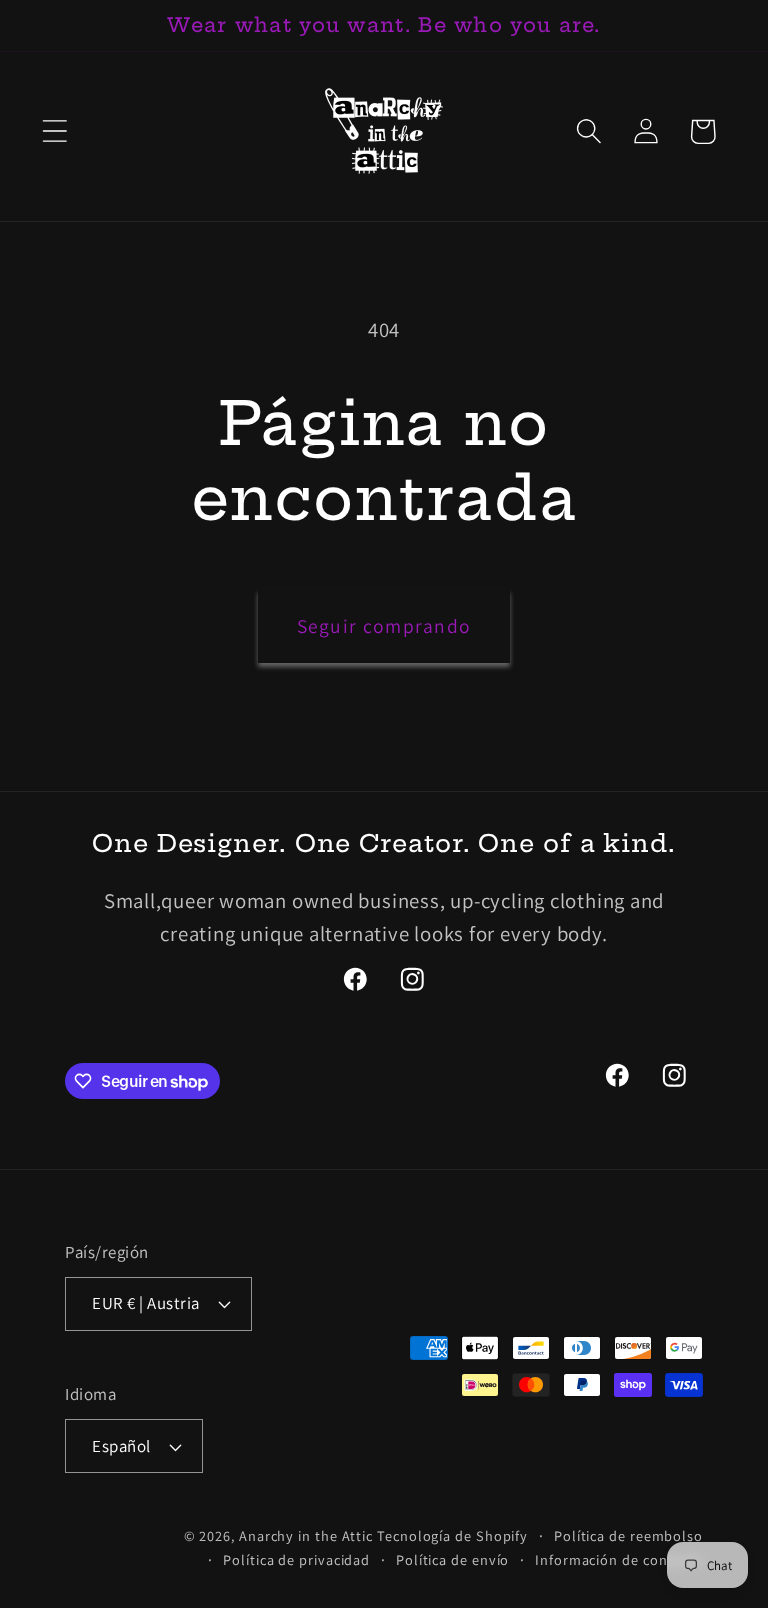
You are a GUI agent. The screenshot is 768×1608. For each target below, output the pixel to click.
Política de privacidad (296, 1559)
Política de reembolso (628, 1535)
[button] (54, 131)
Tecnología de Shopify (452, 1535)
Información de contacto (619, 1559)
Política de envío (452, 1559)
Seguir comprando (384, 626)
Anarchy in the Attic (308, 1535)
